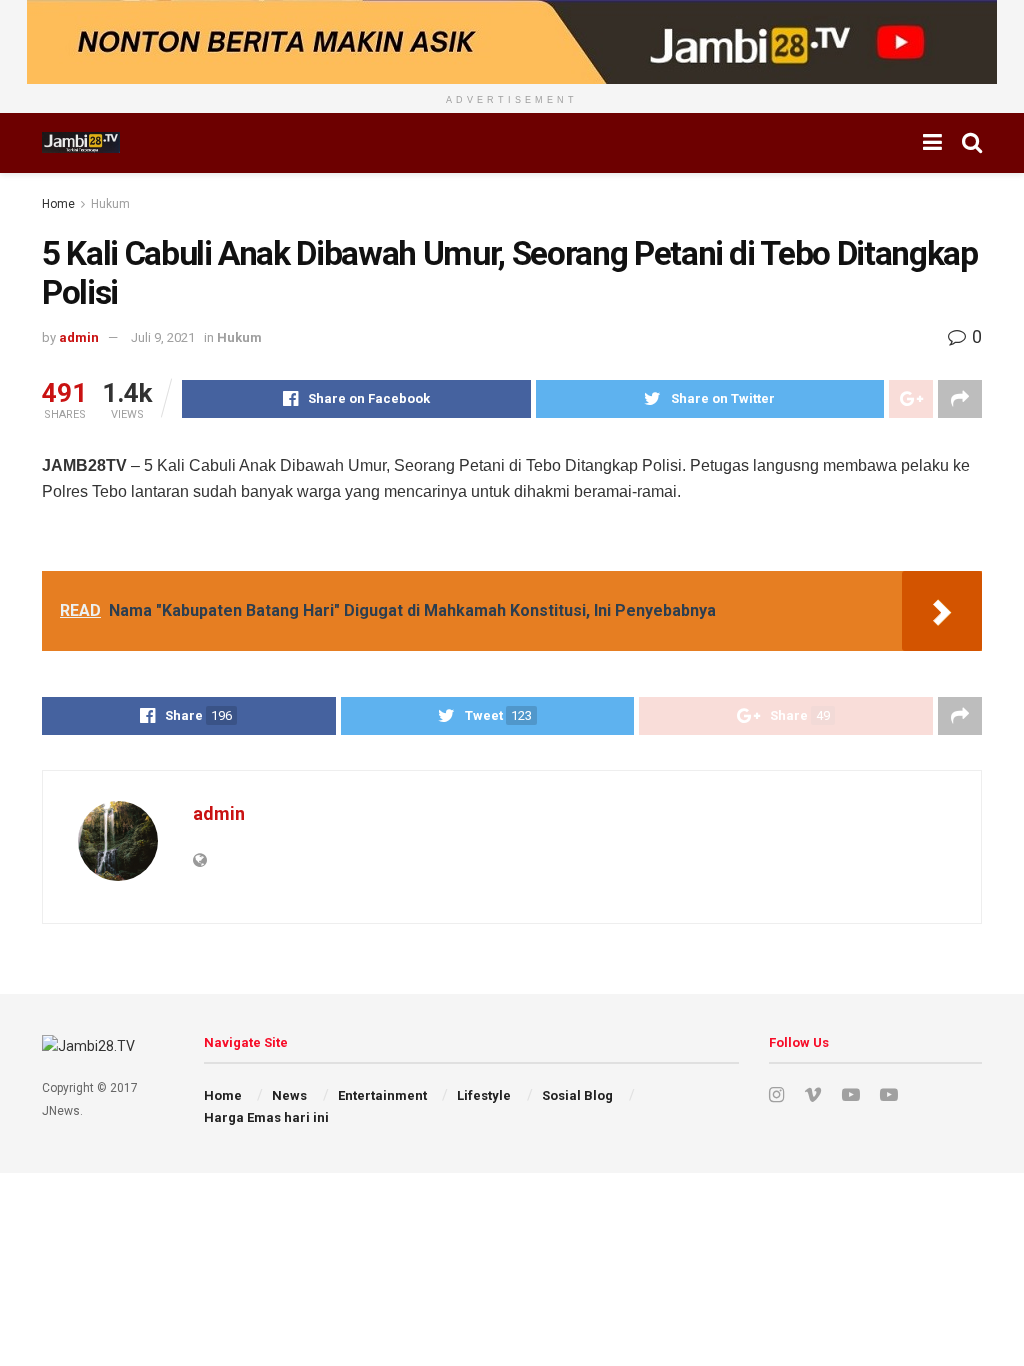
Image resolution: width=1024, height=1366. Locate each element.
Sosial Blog (577, 1095)
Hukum (110, 204)
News (289, 1095)
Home (58, 204)
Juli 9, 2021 (163, 337)
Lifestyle (484, 1095)
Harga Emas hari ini (266, 1117)
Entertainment (382, 1095)
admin (79, 337)
